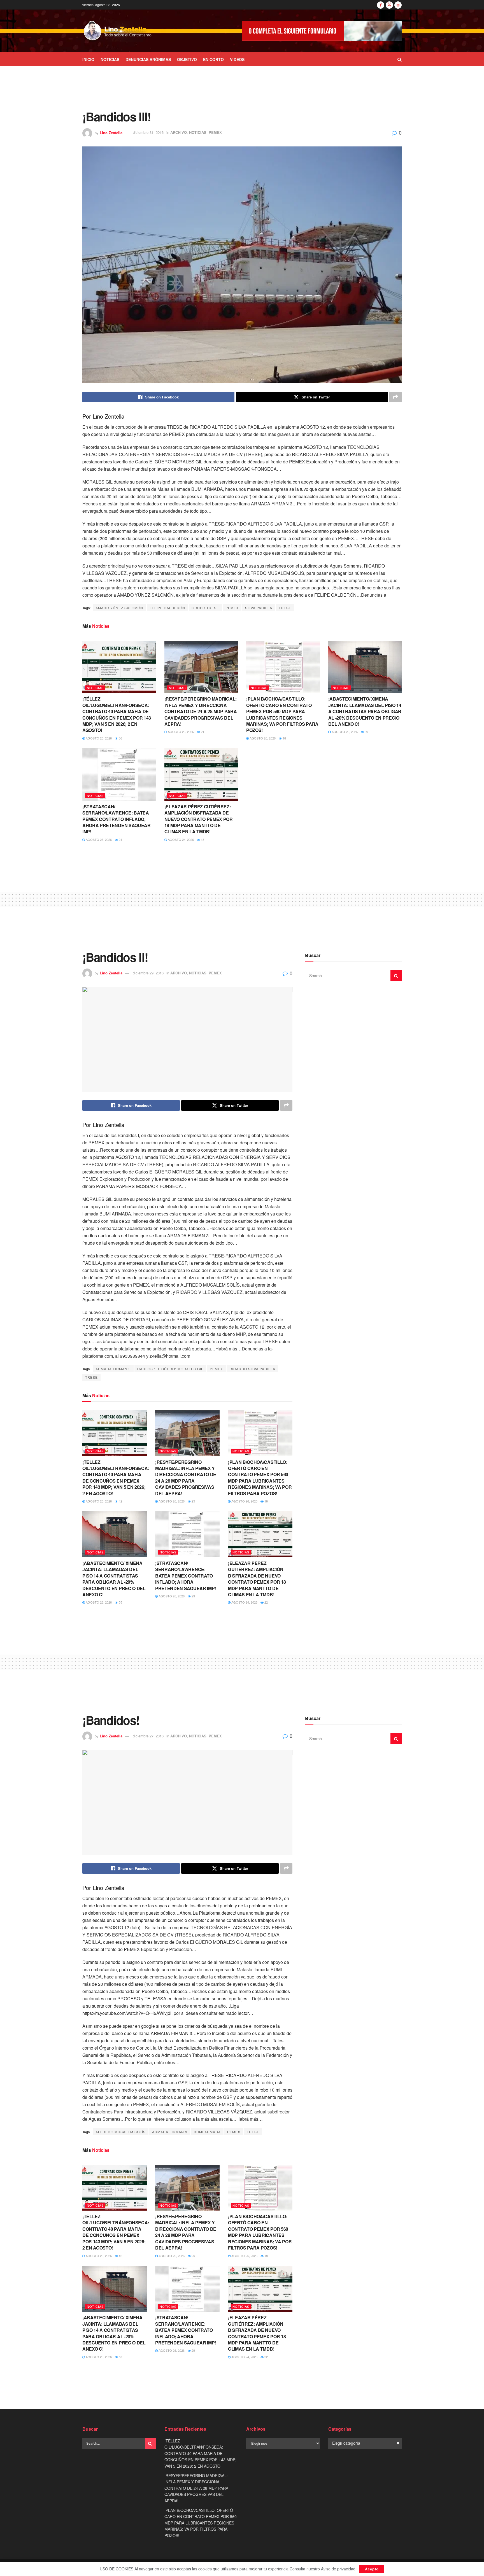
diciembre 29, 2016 (148, 973)
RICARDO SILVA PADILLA (252, 1369)
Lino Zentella (111, 132)
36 (120, 738)
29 (193, 1596)
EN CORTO (213, 59)
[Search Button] (400, 59)
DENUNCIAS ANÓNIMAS (148, 59)
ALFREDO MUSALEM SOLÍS (121, 2132)
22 (266, 1602)
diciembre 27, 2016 (148, 1736)
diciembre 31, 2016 (148, 132)
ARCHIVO (179, 132)
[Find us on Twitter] (389, 5)
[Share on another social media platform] (395, 397)
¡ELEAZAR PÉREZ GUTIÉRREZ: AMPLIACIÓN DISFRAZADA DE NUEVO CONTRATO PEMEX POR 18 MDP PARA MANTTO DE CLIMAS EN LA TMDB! (199, 819)
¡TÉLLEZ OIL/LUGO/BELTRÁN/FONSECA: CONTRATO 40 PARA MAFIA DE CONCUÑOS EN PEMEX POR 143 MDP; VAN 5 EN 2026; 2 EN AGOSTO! (117, 714)
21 (202, 732)
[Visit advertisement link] (322, 31)
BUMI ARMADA (207, 2132)
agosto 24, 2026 (180, 839)
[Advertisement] (242, 87)
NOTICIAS (110, 59)
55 (120, 1602)
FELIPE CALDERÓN (167, 608)
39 (366, 732)
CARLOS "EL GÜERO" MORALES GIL (170, 1369)
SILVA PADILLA (259, 608)
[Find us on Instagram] (398, 5)
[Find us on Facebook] (381, 5)
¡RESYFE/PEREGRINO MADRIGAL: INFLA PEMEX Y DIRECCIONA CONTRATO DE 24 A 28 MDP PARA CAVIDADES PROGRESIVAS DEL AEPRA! (201, 711)
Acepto (372, 2569)
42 (120, 1501)
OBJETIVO (187, 59)
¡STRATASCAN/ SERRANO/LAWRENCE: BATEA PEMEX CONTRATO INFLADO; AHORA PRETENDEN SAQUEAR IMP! (117, 819)
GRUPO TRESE (205, 608)
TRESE (285, 608)
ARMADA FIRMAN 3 (113, 1369)
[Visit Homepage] (118, 31)
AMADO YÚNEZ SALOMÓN (119, 608)
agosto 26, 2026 (98, 738)
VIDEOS (237, 59)
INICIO (88, 59)
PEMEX (215, 132)
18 (284, 738)
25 (193, 1501)
